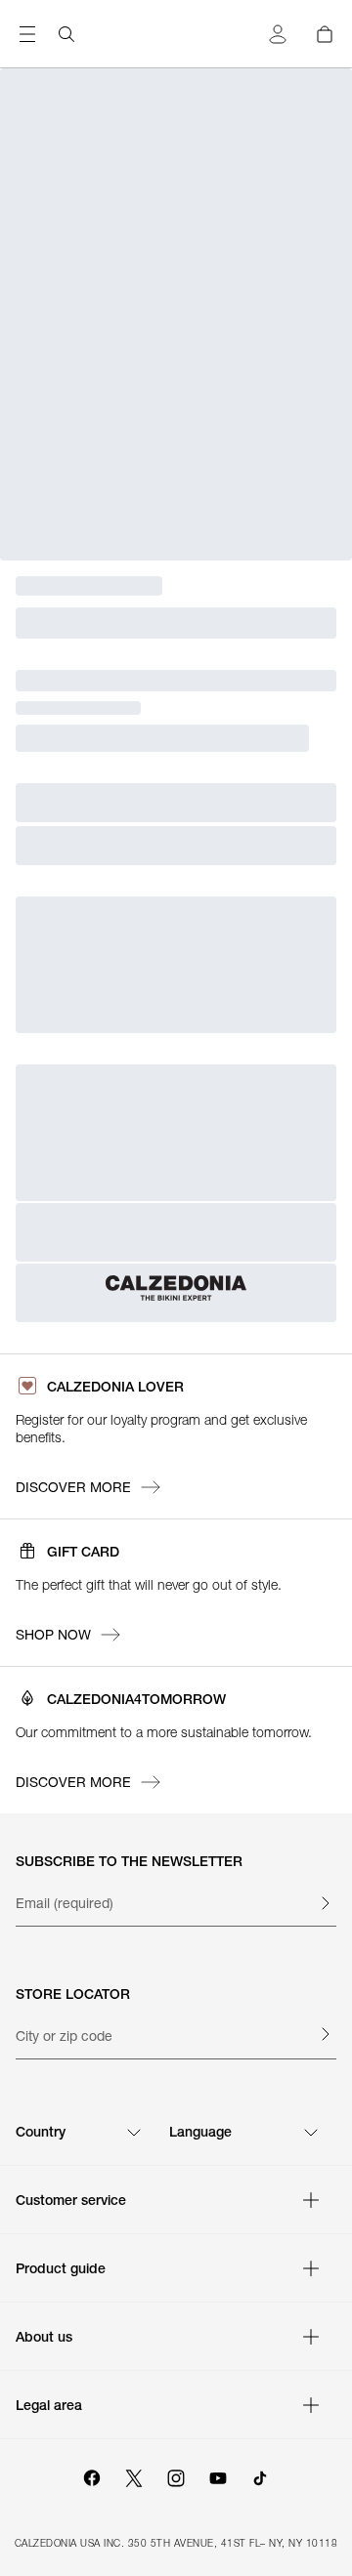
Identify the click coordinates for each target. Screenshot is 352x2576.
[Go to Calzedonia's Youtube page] (218, 2475)
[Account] (278, 34)
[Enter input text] (325, 1903)
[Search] (66, 34)
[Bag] (325, 34)
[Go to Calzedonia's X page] (134, 2475)
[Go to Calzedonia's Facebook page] (92, 2475)
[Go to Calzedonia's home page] (176, 1288)
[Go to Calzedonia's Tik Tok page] (260, 2475)
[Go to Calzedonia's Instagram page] (176, 2475)
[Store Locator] (325, 2034)
